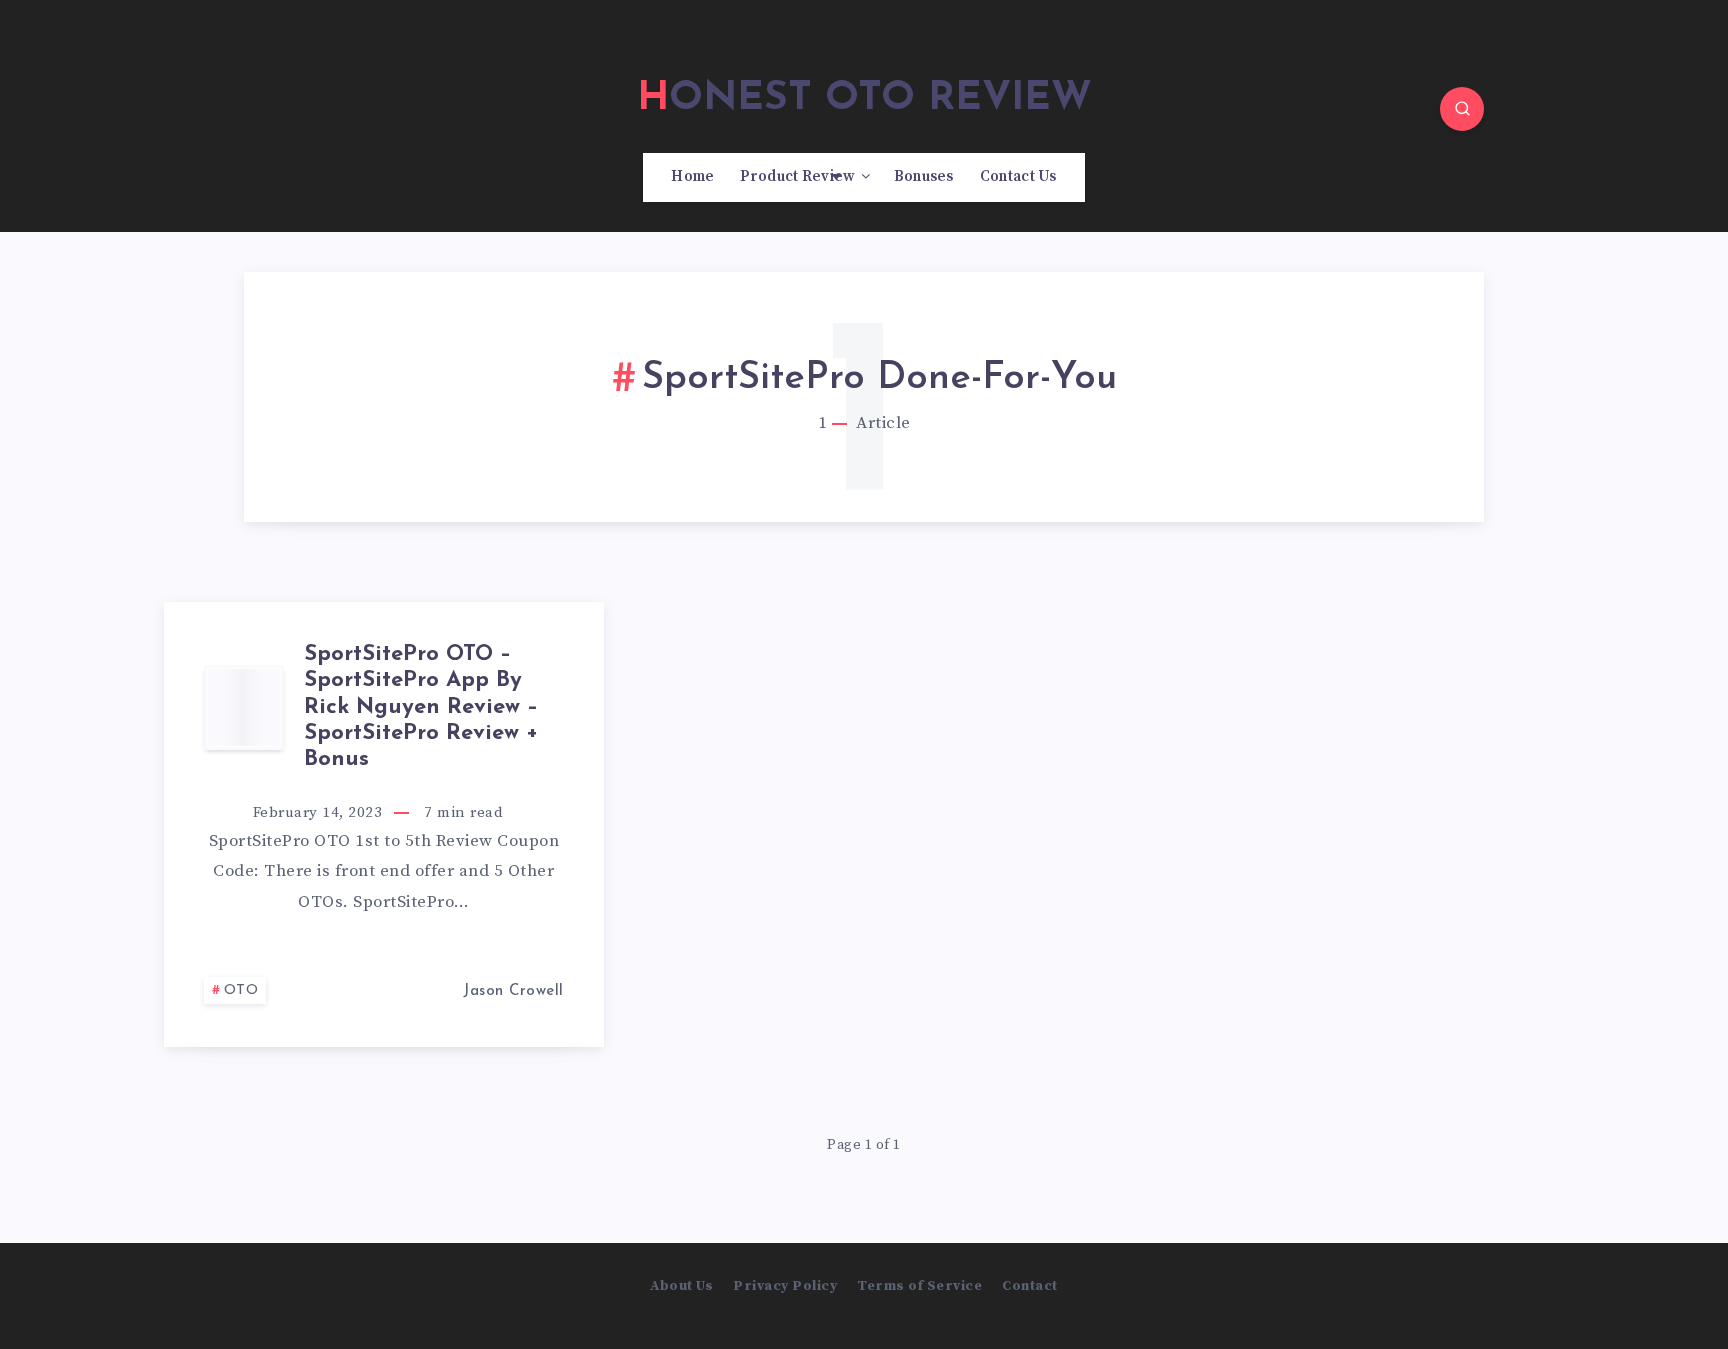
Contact (1030, 1286)
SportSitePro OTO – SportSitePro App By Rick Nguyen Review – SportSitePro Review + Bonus (421, 707)
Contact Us (1018, 177)
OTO (241, 990)
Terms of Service (919, 1286)
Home (692, 177)
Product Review (797, 177)
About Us (681, 1286)
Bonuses (924, 177)
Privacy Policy (785, 1286)
